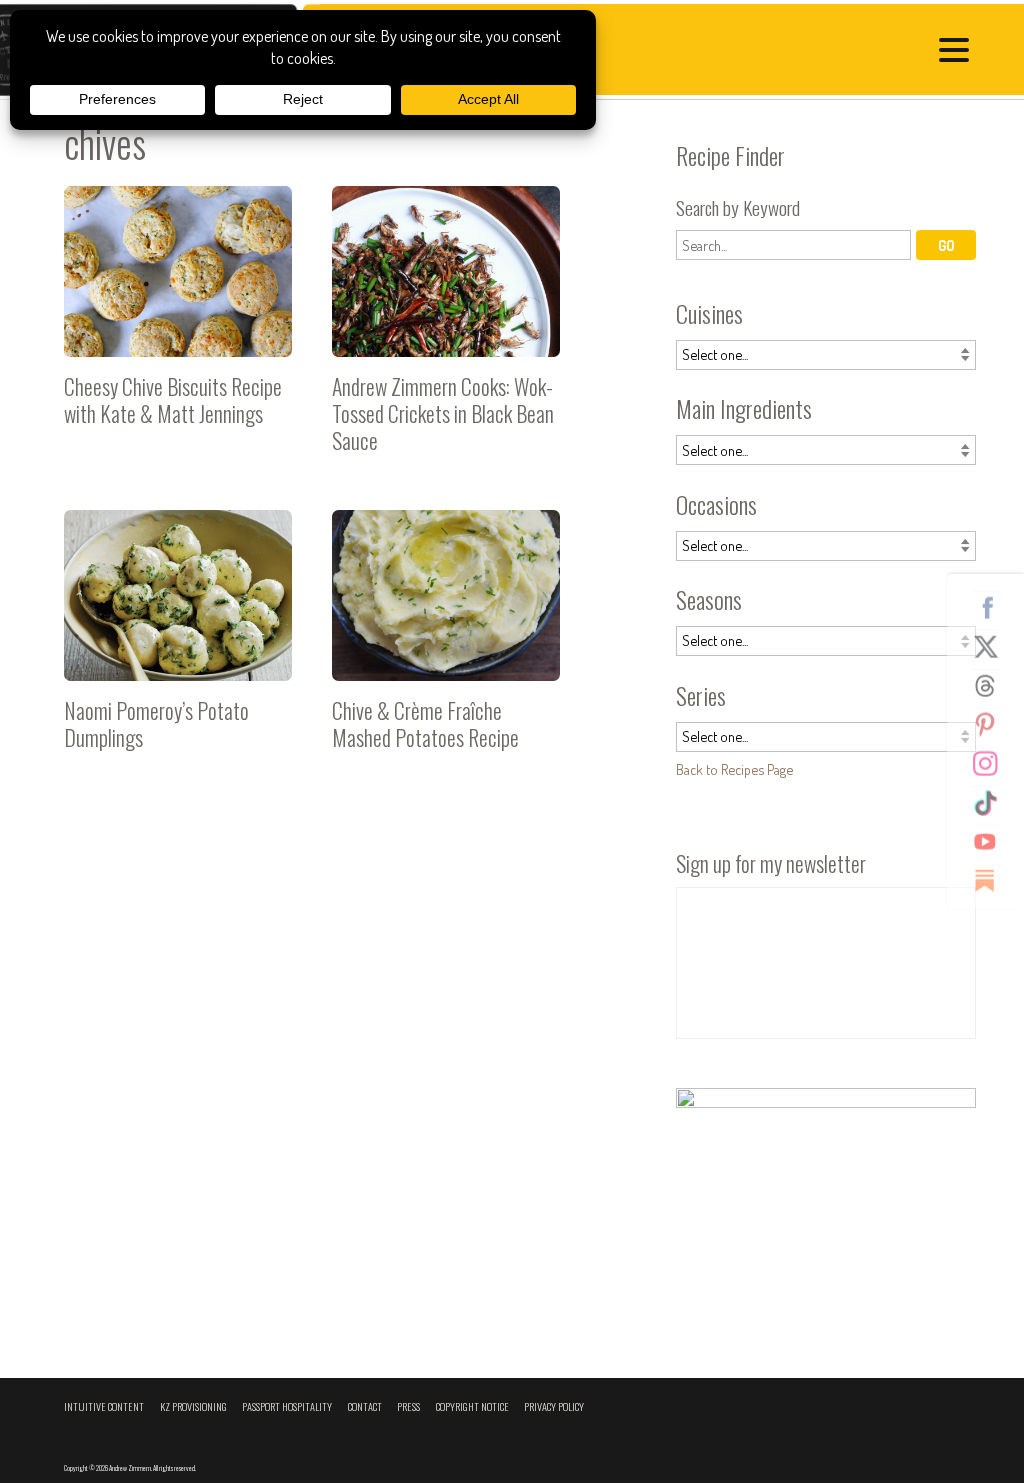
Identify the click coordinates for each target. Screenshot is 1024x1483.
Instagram (993, 763)
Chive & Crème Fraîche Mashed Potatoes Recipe (446, 652)
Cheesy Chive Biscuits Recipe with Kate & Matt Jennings (178, 328)
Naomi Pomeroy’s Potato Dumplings (178, 652)
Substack (993, 880)
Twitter (993, 646)
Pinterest (993, 724)
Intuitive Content (104, 1406)
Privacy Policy (554, 1406)
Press (408, 1406)
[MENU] (959, 53)
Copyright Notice (472, 1406)
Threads (993, 685)
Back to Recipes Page (734, 769)
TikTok (993, 802)
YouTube (993, 841)
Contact (365, 1406)
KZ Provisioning (193, 1406)
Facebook (993, 607)
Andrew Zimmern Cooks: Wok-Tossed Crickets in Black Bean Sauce (446, 328)
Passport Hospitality (287, 1406)
